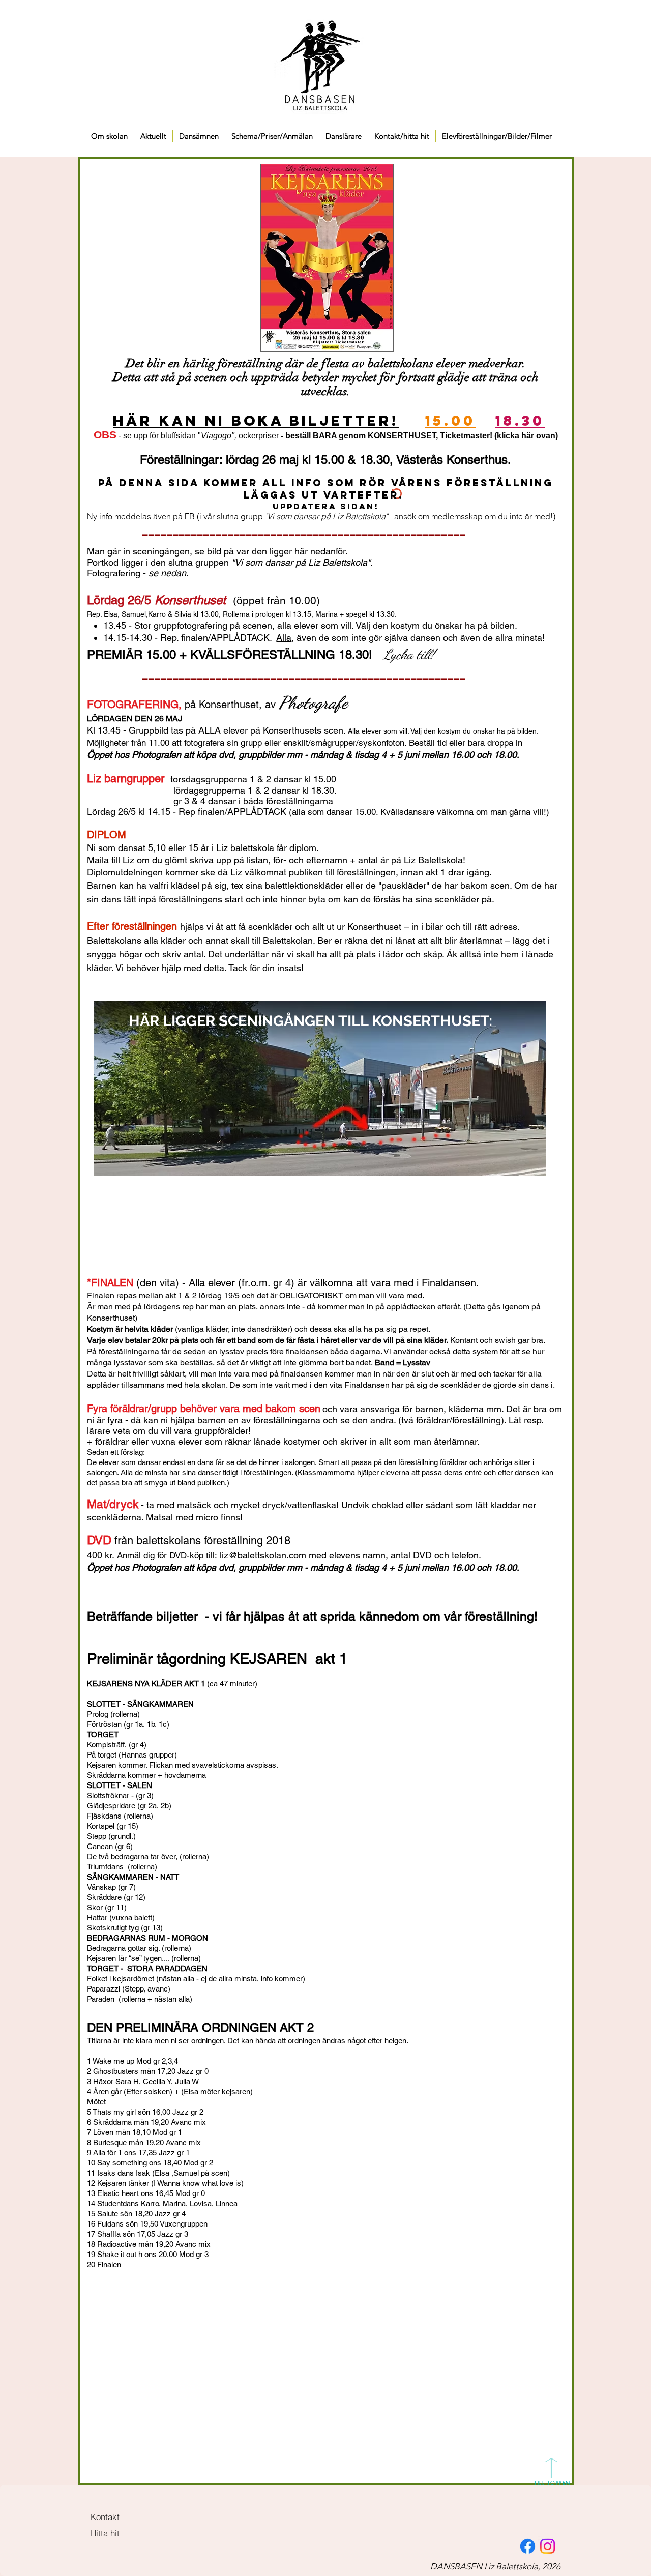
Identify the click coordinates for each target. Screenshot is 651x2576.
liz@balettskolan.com (263, 1555)
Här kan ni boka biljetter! (256, 421)
